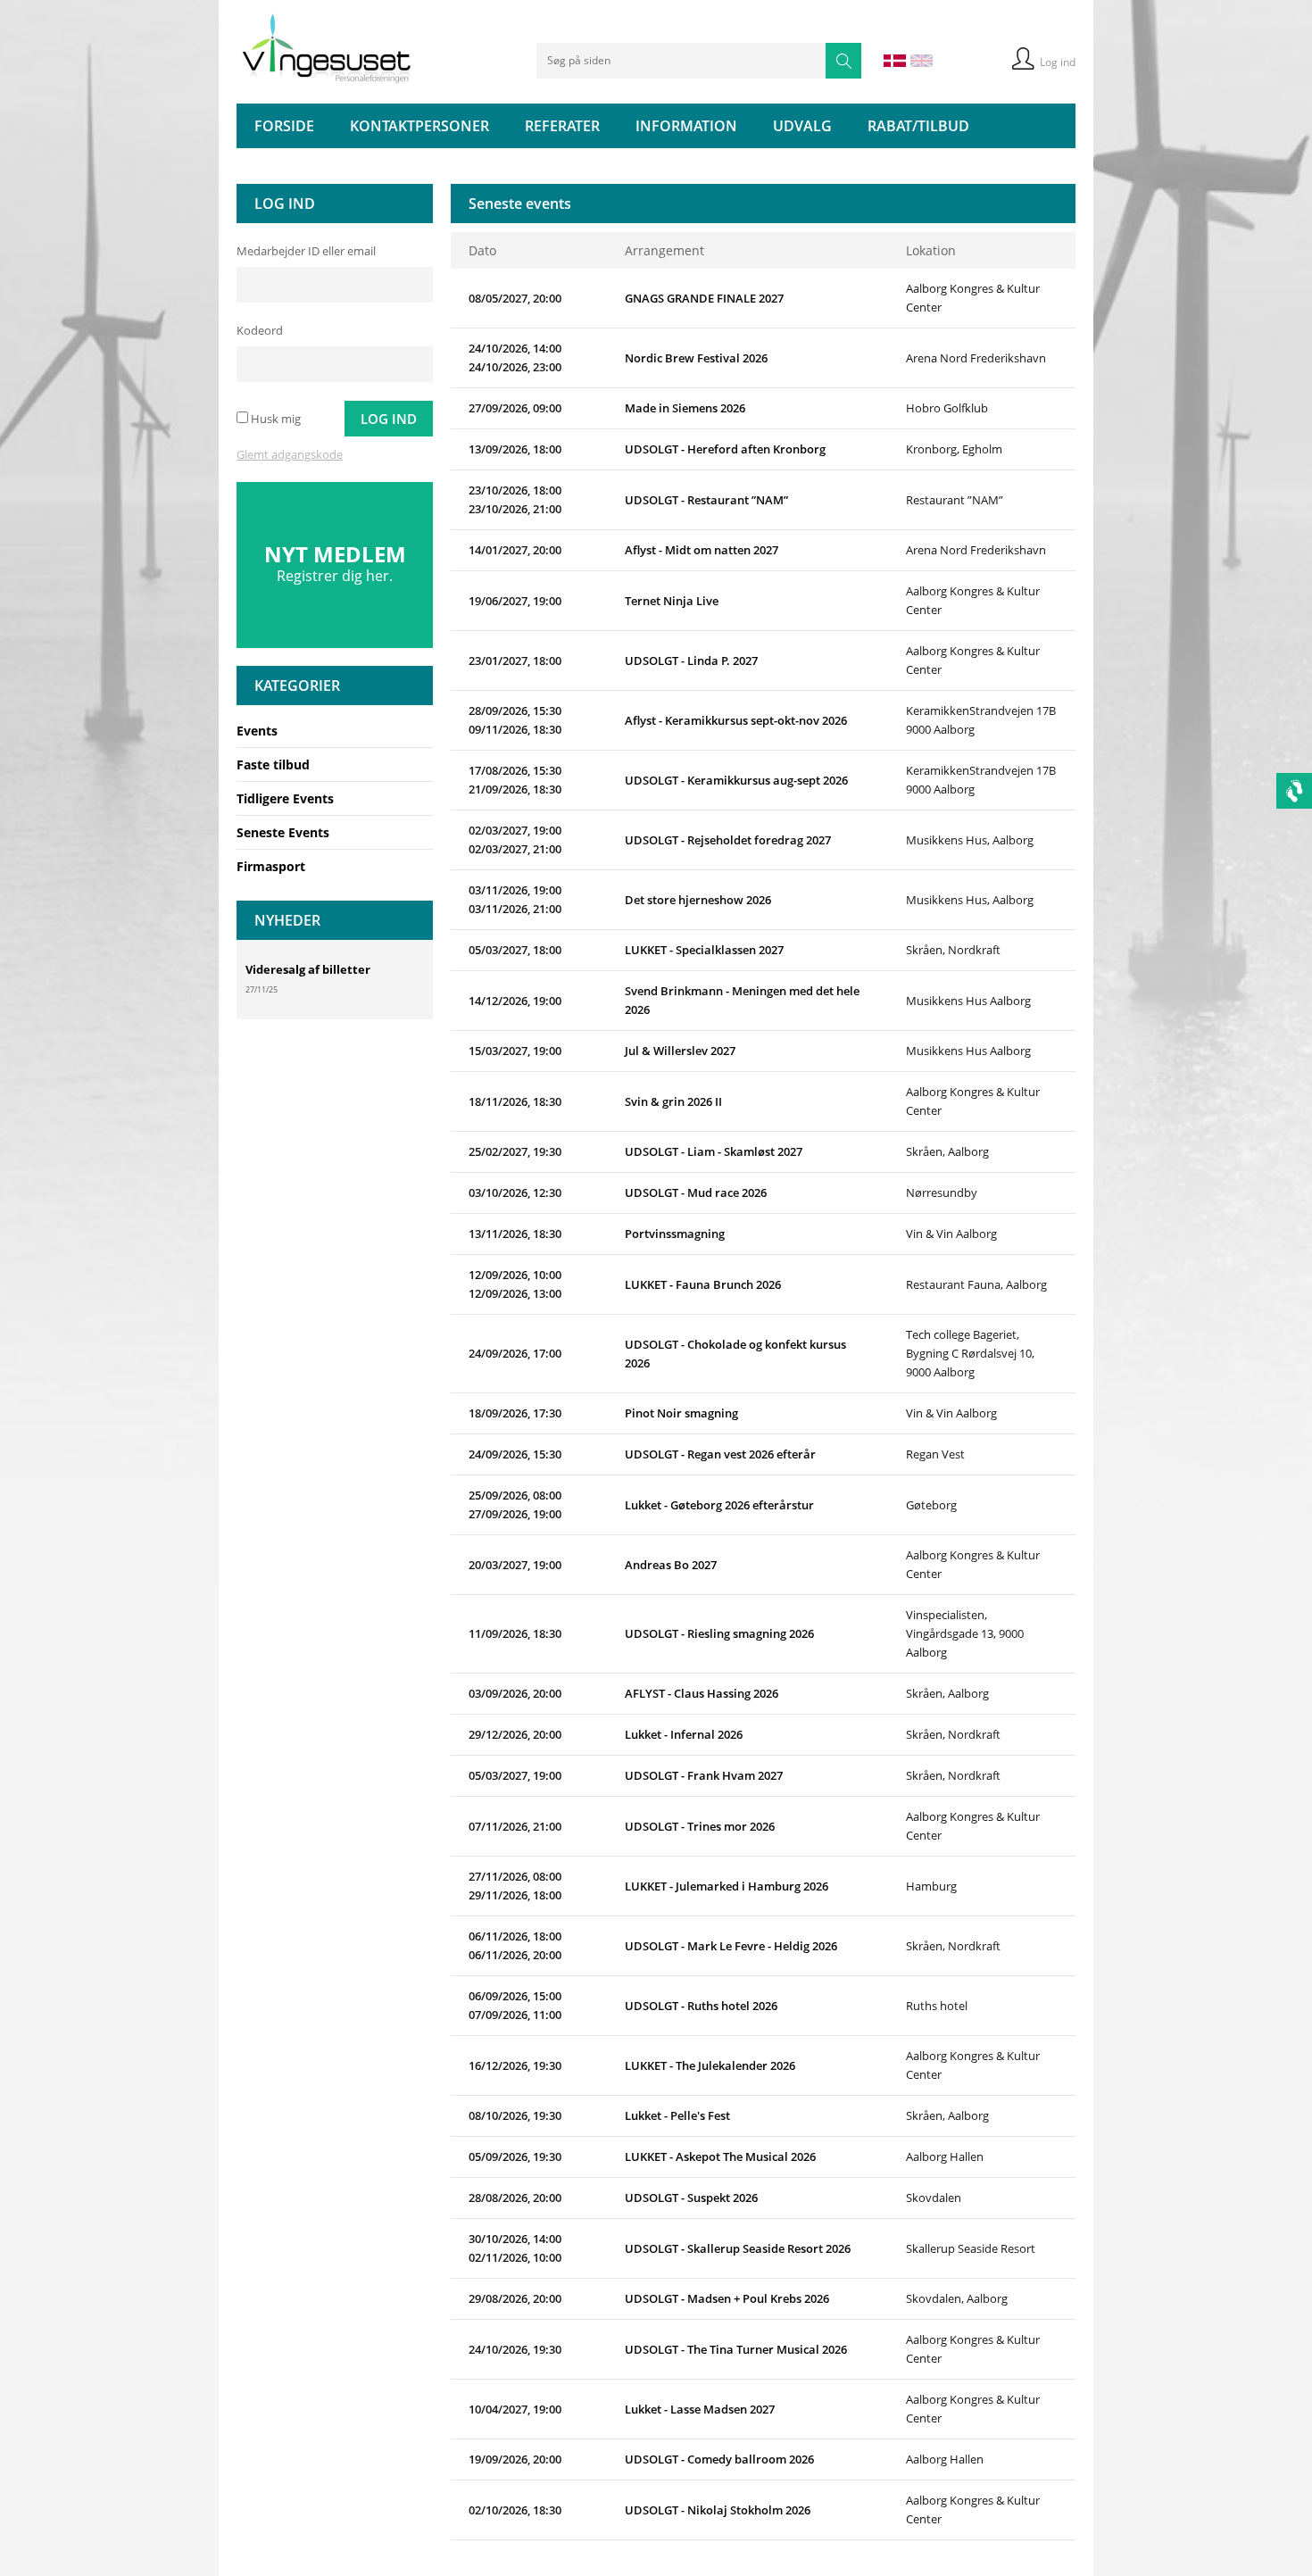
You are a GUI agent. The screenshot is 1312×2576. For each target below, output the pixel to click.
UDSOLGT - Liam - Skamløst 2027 (714, 1151)
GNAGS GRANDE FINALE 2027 (704, 298)
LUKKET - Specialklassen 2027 (704, 950)
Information (686, 126)
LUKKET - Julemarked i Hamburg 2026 (727, 1886)
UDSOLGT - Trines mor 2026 (700, 1826)
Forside (284, 126)
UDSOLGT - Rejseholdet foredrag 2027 (728, 840)
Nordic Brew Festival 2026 (696, 358)
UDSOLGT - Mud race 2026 (696, 1192)
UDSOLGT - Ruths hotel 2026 (701, 2006)
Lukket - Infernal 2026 (684, 1734)
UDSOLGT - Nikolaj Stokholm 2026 (718, 2510)
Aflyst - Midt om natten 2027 (702, 550)
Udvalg (802, 126)
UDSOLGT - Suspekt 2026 (691, 2198)
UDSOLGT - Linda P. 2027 (691, 661)
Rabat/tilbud (918, 126)
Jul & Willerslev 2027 (680, 1051)
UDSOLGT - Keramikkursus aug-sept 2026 (736, 780)
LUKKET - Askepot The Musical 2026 (720, 2156)
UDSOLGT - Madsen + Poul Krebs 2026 (727, 2298)
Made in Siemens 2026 (685, 408)
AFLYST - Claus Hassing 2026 (702, 1693)
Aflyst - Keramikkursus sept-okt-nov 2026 (736, 720)
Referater (562, 126)
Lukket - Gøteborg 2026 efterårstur (719, 1505)
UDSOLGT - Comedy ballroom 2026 (719, 2459)
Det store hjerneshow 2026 (698, 900)
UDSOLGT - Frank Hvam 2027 (704, 1775)
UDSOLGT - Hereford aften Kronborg (725, 449)
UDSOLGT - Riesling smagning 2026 (719, 1633)
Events (257, 731)
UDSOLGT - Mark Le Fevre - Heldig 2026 (731, 1946)
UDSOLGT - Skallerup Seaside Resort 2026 (738, 2248)
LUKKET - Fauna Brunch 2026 (703, 1284)
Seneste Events (283, 832)
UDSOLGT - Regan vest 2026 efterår (720, 1454)
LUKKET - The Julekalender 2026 (710, 2065)
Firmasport (271, 866)
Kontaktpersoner (419, 126)
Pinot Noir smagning (681, 1413)
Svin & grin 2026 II (673, 1101)
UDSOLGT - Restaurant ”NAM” (706, 500)
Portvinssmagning (675, 1234)
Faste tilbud (273, 764)
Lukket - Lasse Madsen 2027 (700, 2409)
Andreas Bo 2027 (671, 1565)
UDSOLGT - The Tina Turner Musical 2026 (736, 2349)
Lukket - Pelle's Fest (677, 2115)
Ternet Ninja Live (672, 601)
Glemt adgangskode (290, 454)
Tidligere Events (285, 798)
